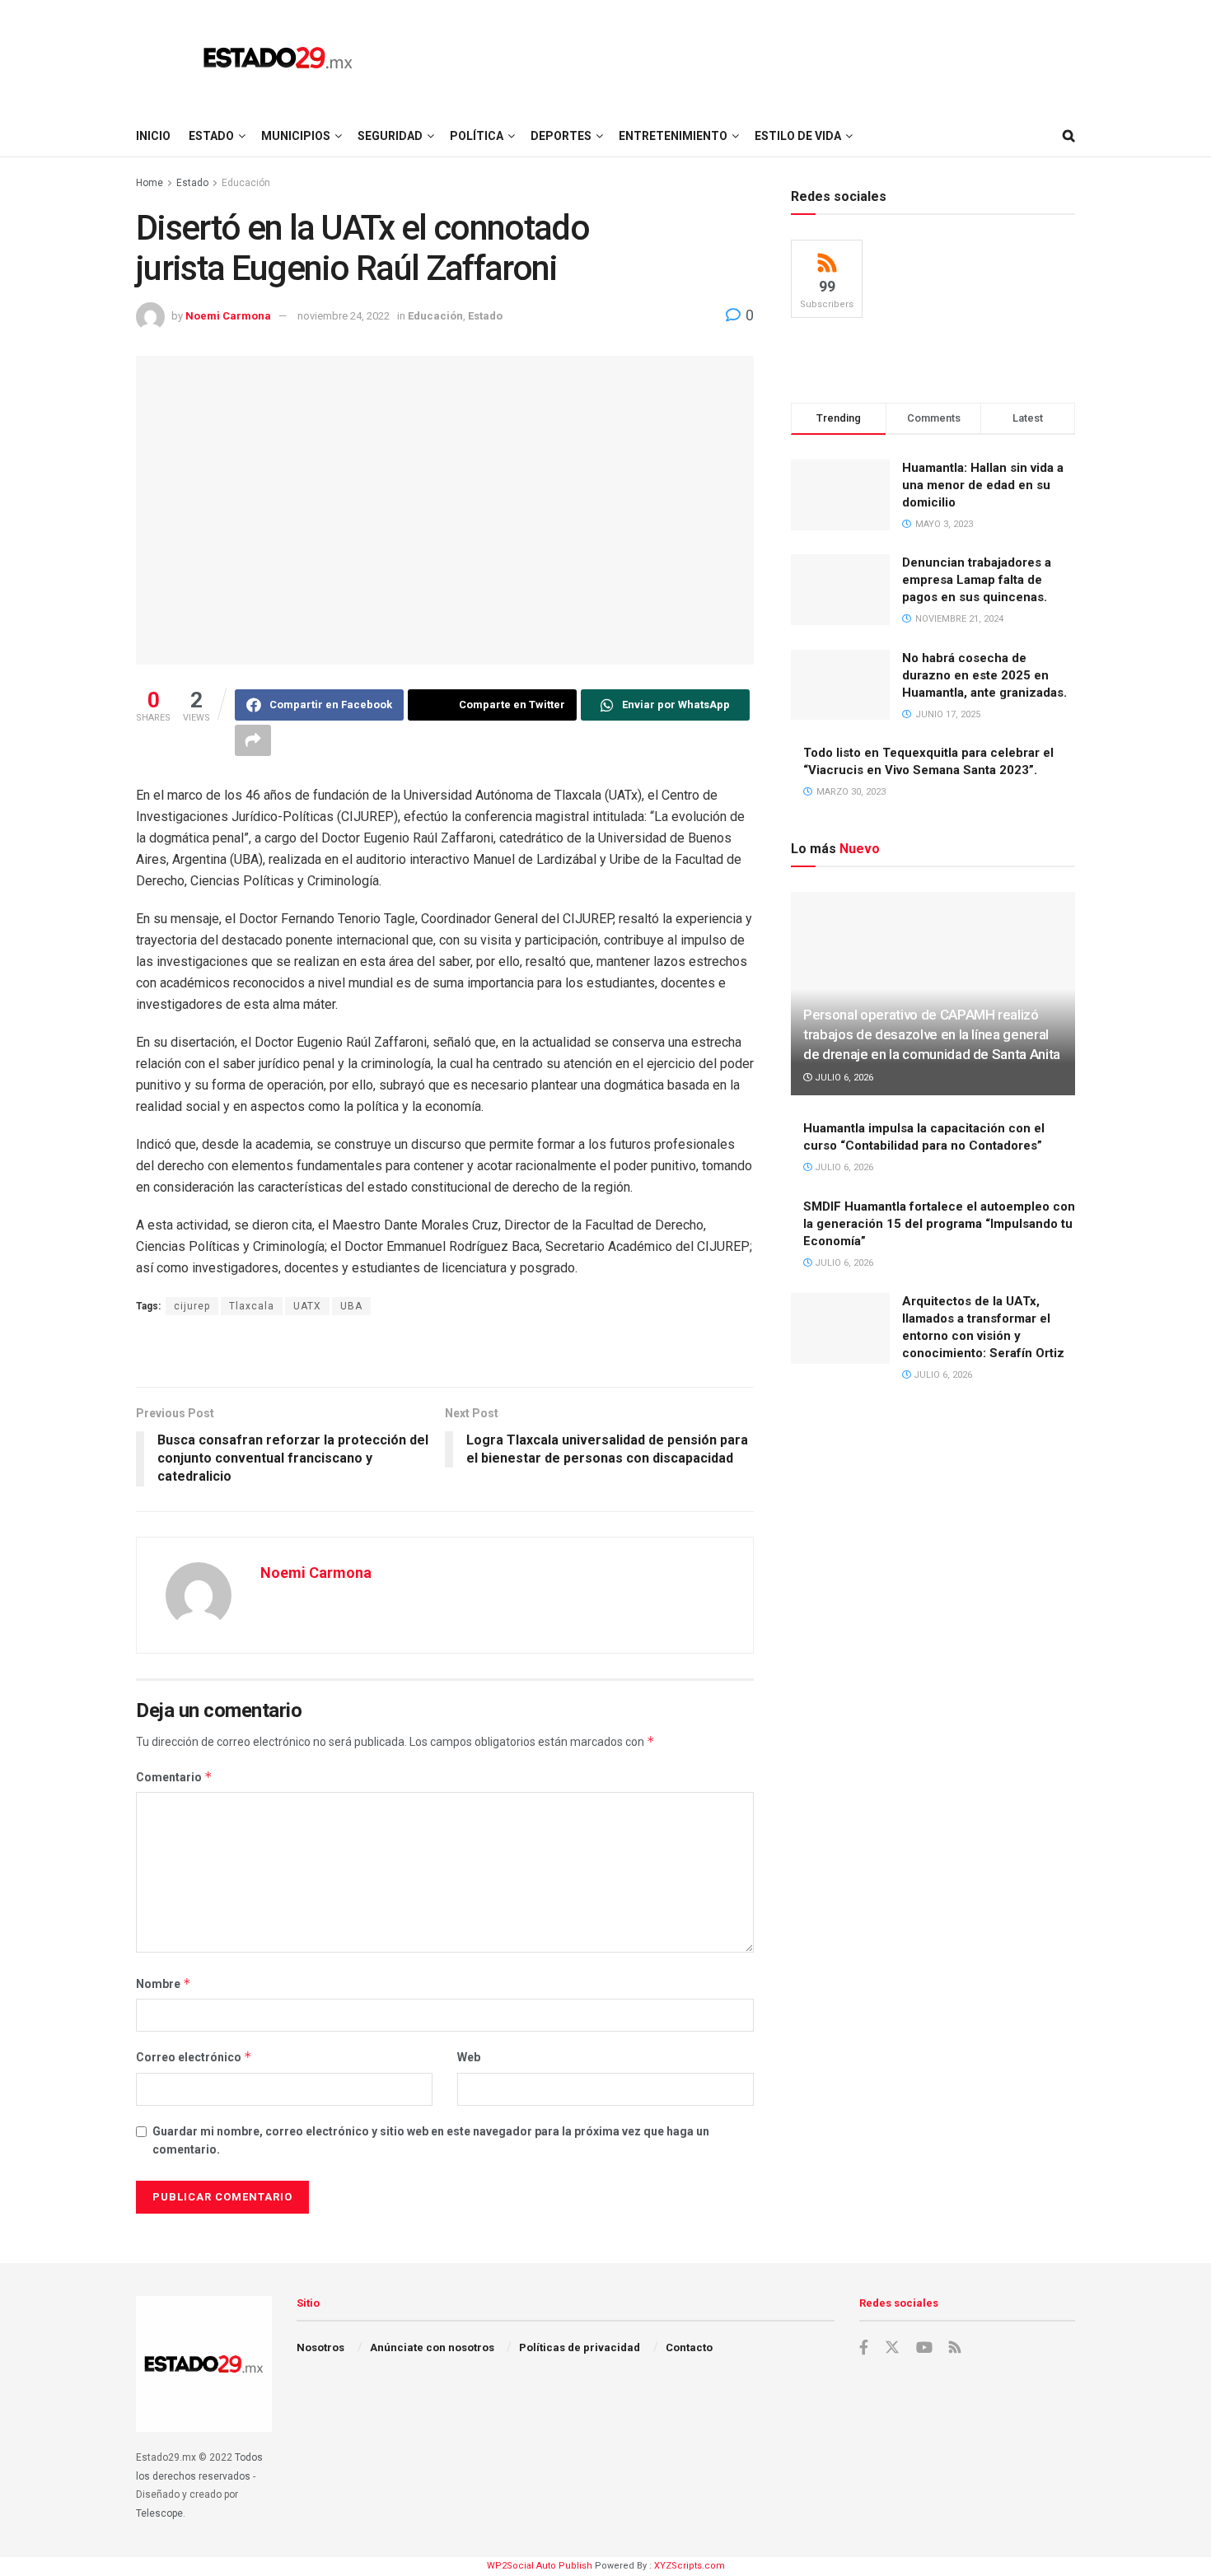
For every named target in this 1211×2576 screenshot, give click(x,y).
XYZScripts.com (690, 2566)
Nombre (164, 1983)
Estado (211, 136)
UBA (351, 1306)
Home (150, 183)
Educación (246, 183)
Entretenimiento (673, 136)
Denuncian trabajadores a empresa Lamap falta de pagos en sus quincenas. (977, 580)
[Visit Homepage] (278, 58)
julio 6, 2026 (843, 1078)
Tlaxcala (252, 1306)
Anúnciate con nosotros (432, 2347)
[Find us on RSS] (955, 2348)
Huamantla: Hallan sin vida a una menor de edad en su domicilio (983, 485)
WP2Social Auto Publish (540, 2566)
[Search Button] (1069, 136)
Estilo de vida (798, 136)
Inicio (153, 136)
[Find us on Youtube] (924, 2348)
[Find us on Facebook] (864, 2348)
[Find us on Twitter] (892, 2348)
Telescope (159, 2513)
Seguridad (390, 136)
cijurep (192, 1306)
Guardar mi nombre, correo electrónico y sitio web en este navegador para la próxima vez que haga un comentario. (431, 2140)
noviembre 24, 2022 (344, 316)
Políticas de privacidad (580, 2347)
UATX (307, 1306)
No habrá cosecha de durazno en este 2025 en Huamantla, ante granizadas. (984, 675)
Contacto (689, 2347)
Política (477, 136)
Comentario (174, 1777)
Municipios (296, 136)
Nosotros (320, 2347)
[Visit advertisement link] (445, 1353)
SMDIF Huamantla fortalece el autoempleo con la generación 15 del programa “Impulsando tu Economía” (939, 1224)
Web (469, 2057)
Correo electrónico (194, 2057)
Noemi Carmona (228, 316)
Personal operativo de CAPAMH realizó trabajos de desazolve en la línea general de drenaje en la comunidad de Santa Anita (932, 1034)
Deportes (561, 136)
